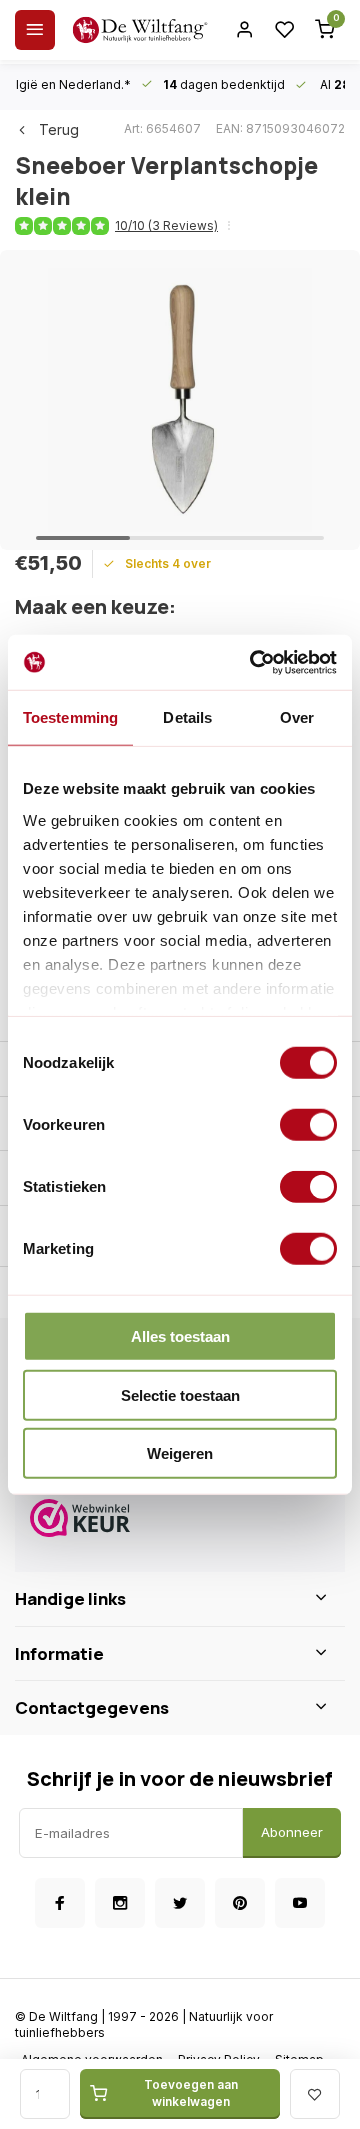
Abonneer (292, 1832)
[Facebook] (60, 1903)
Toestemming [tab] (70, 717)
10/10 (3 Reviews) (166, 225)
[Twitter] (180, 1903)
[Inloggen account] (245, 30)
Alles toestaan (180, 1336)
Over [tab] (297, 717)
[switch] (308, 1125)
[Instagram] (120, 1903)
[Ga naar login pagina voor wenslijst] (285, 30)
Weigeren (180, 1453)
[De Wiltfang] (140, 30)
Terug (59, 129)
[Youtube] (300, 1903)
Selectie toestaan (180, 1394)
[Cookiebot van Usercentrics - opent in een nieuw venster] (254, 662)
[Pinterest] (240, 1903)
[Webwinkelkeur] (180, 1520)
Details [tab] (187, 717)
